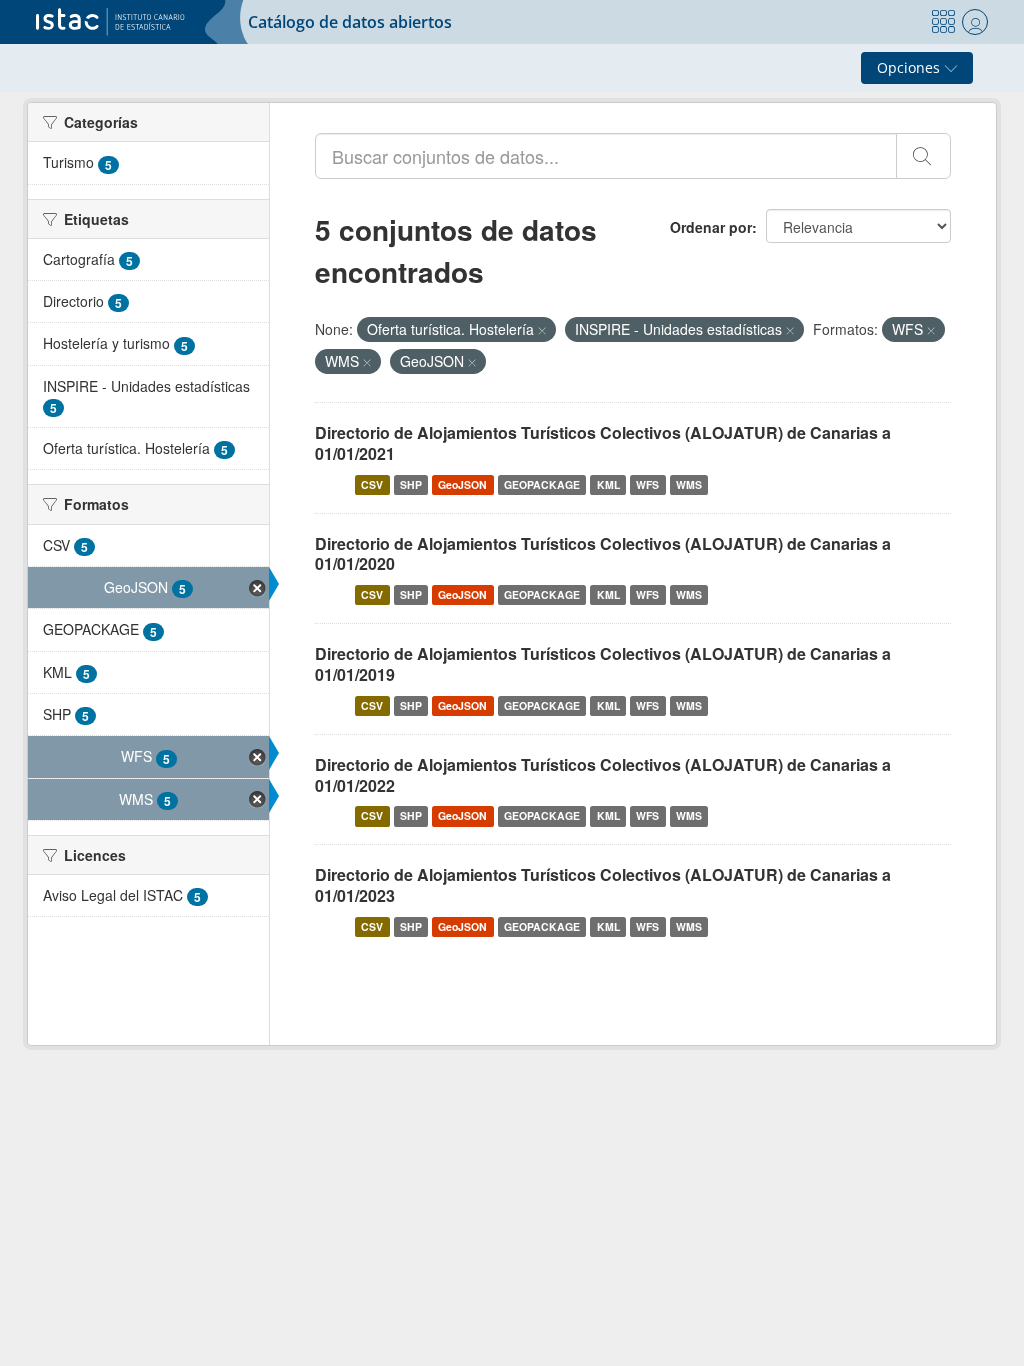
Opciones (910, 67)
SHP (411, 484)
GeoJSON (462, 484)
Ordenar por (711, 227)
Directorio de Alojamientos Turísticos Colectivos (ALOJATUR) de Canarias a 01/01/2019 (603, 664)
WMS (689, 484)
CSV (372, 484)
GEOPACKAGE (542, 484)
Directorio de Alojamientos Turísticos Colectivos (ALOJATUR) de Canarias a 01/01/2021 (603, 443)
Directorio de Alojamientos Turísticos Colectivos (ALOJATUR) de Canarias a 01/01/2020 (603, 554)
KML (608, 484)
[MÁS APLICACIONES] (943, 22)
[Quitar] (542, 330)
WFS (647, 484)
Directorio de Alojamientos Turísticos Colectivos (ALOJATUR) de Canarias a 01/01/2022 (603, 775)
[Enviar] (923, 156)
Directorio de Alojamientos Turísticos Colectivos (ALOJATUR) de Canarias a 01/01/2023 (603, 885)
